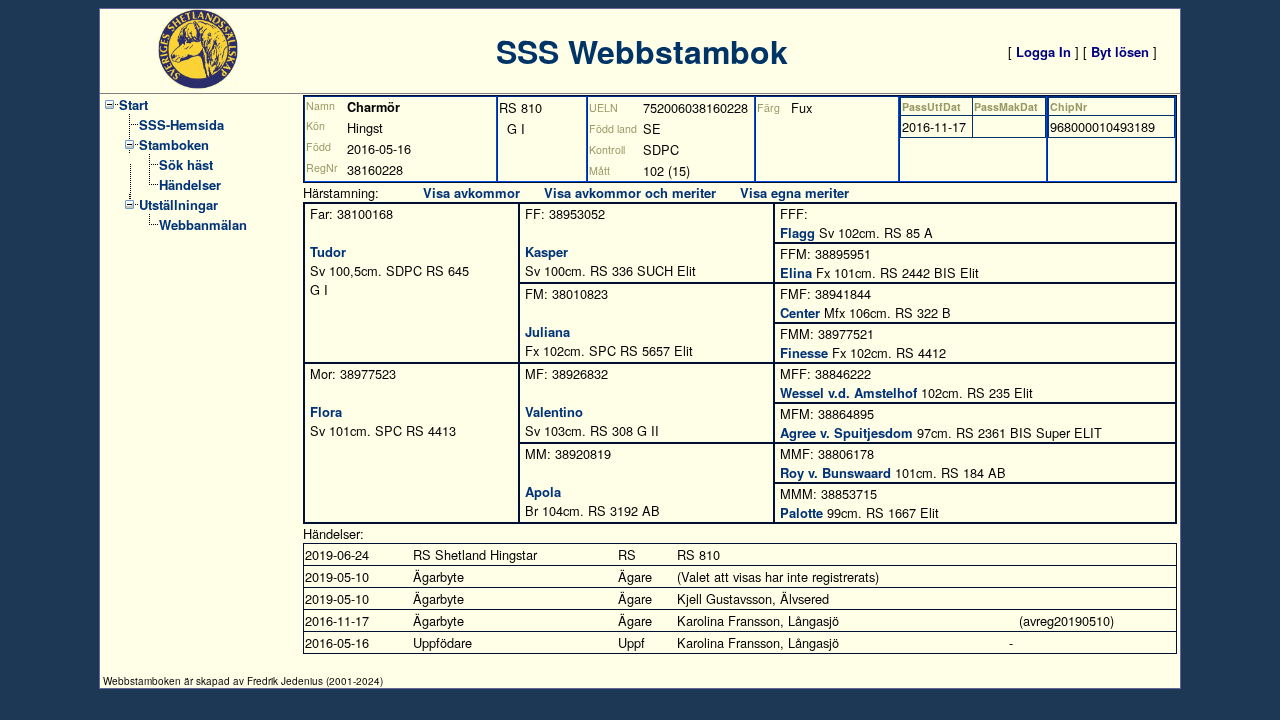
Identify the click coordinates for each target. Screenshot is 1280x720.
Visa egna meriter (794, 192)
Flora (326, 411)
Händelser (190, 184)
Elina (796, 272)
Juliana (547, 331)
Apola (543, 491)
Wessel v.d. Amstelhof (848, 392)
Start (133, 104)
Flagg (797, 232)
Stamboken (174, 144)
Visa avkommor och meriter (630, 192)
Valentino (554, 411)
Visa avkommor (471, 192)
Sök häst (186, 164)
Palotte (801, 512)
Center (800, 312)
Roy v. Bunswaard (835, 472)
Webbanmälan (203, 224)
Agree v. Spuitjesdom (846, 432)
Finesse (804, 352)
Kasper (546, 251)
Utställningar (178, 204)
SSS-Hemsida (181, 124)
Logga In (1043, 51)
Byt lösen (1120, 51)
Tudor (328, 251)
